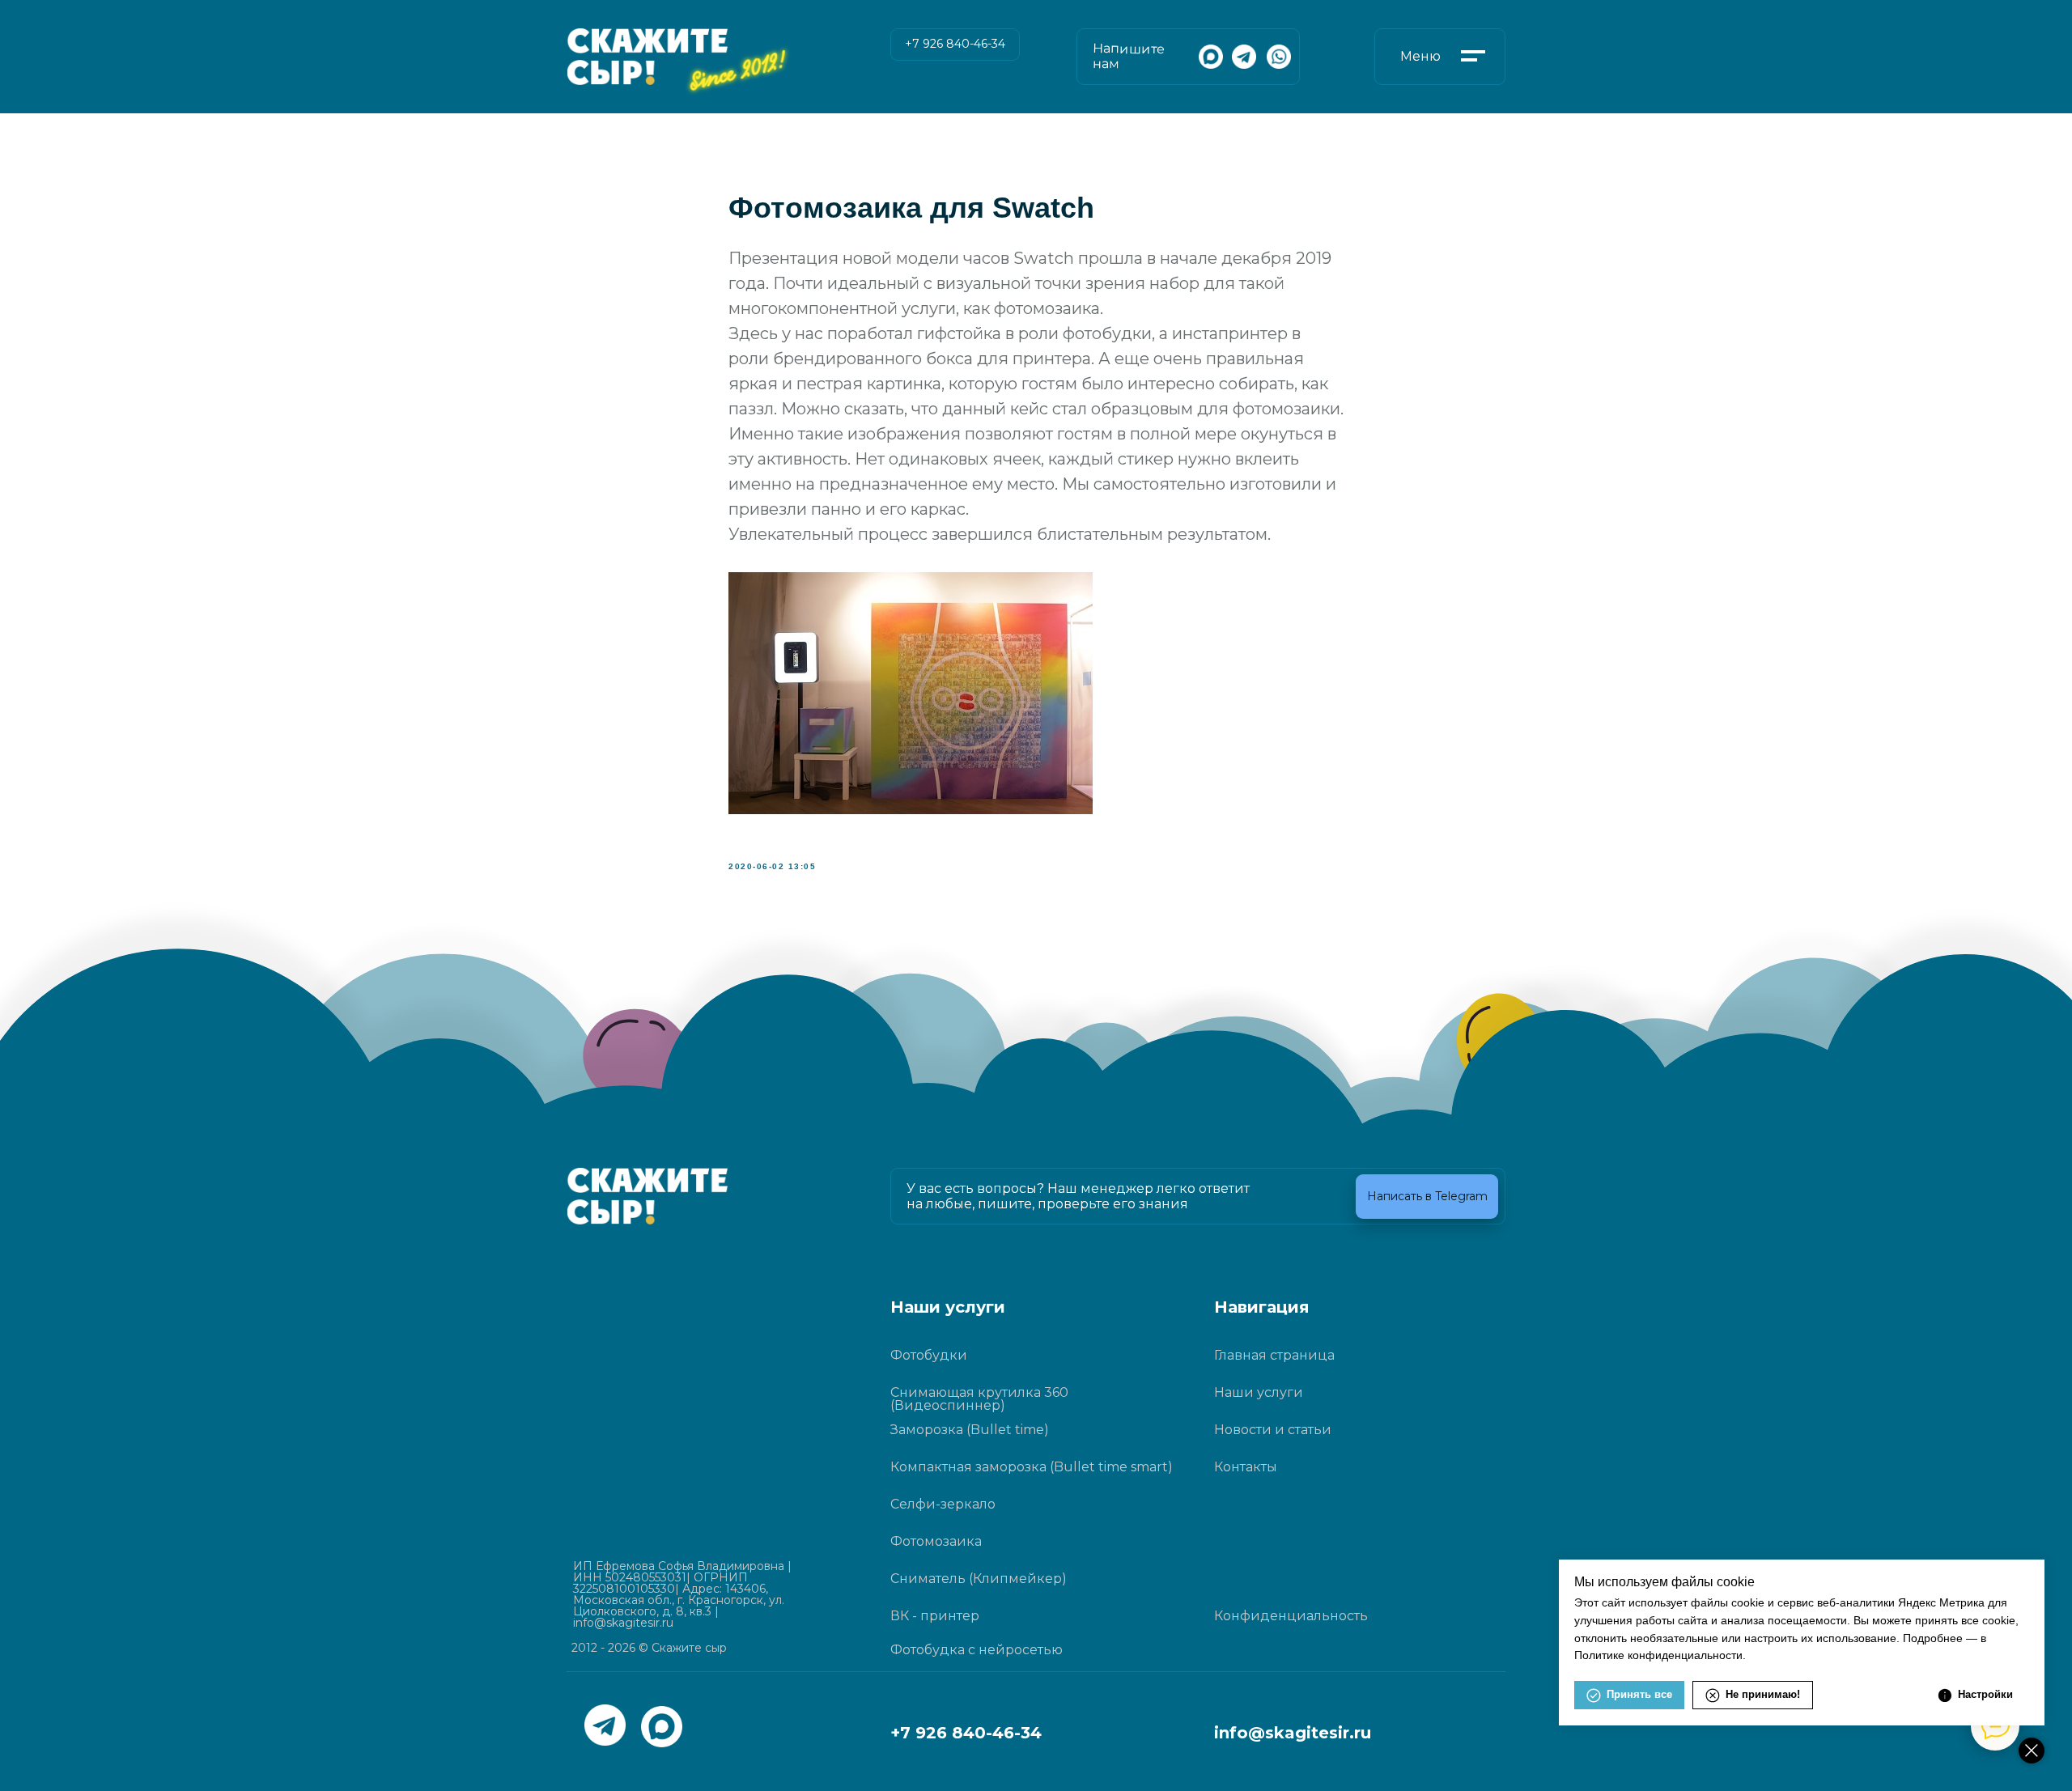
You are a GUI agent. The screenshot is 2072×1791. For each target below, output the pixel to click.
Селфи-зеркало (943, 1504)
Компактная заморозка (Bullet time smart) (1032, 1467)
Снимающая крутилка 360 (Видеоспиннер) (979, 1399)
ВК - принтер (935, 1616)
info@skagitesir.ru (1293, 1733)
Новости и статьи (1273, 1430)
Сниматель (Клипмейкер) (979, 1579)
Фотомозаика (936, 1541)
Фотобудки (929, 1355)
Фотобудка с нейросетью (977, 1650)
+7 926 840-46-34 (966, 1733)
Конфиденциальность (1291, 1616)
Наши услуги (1259, 1392)
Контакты (1246, 1467)
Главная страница (1274, 1355)
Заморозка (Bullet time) (970, 1430)
